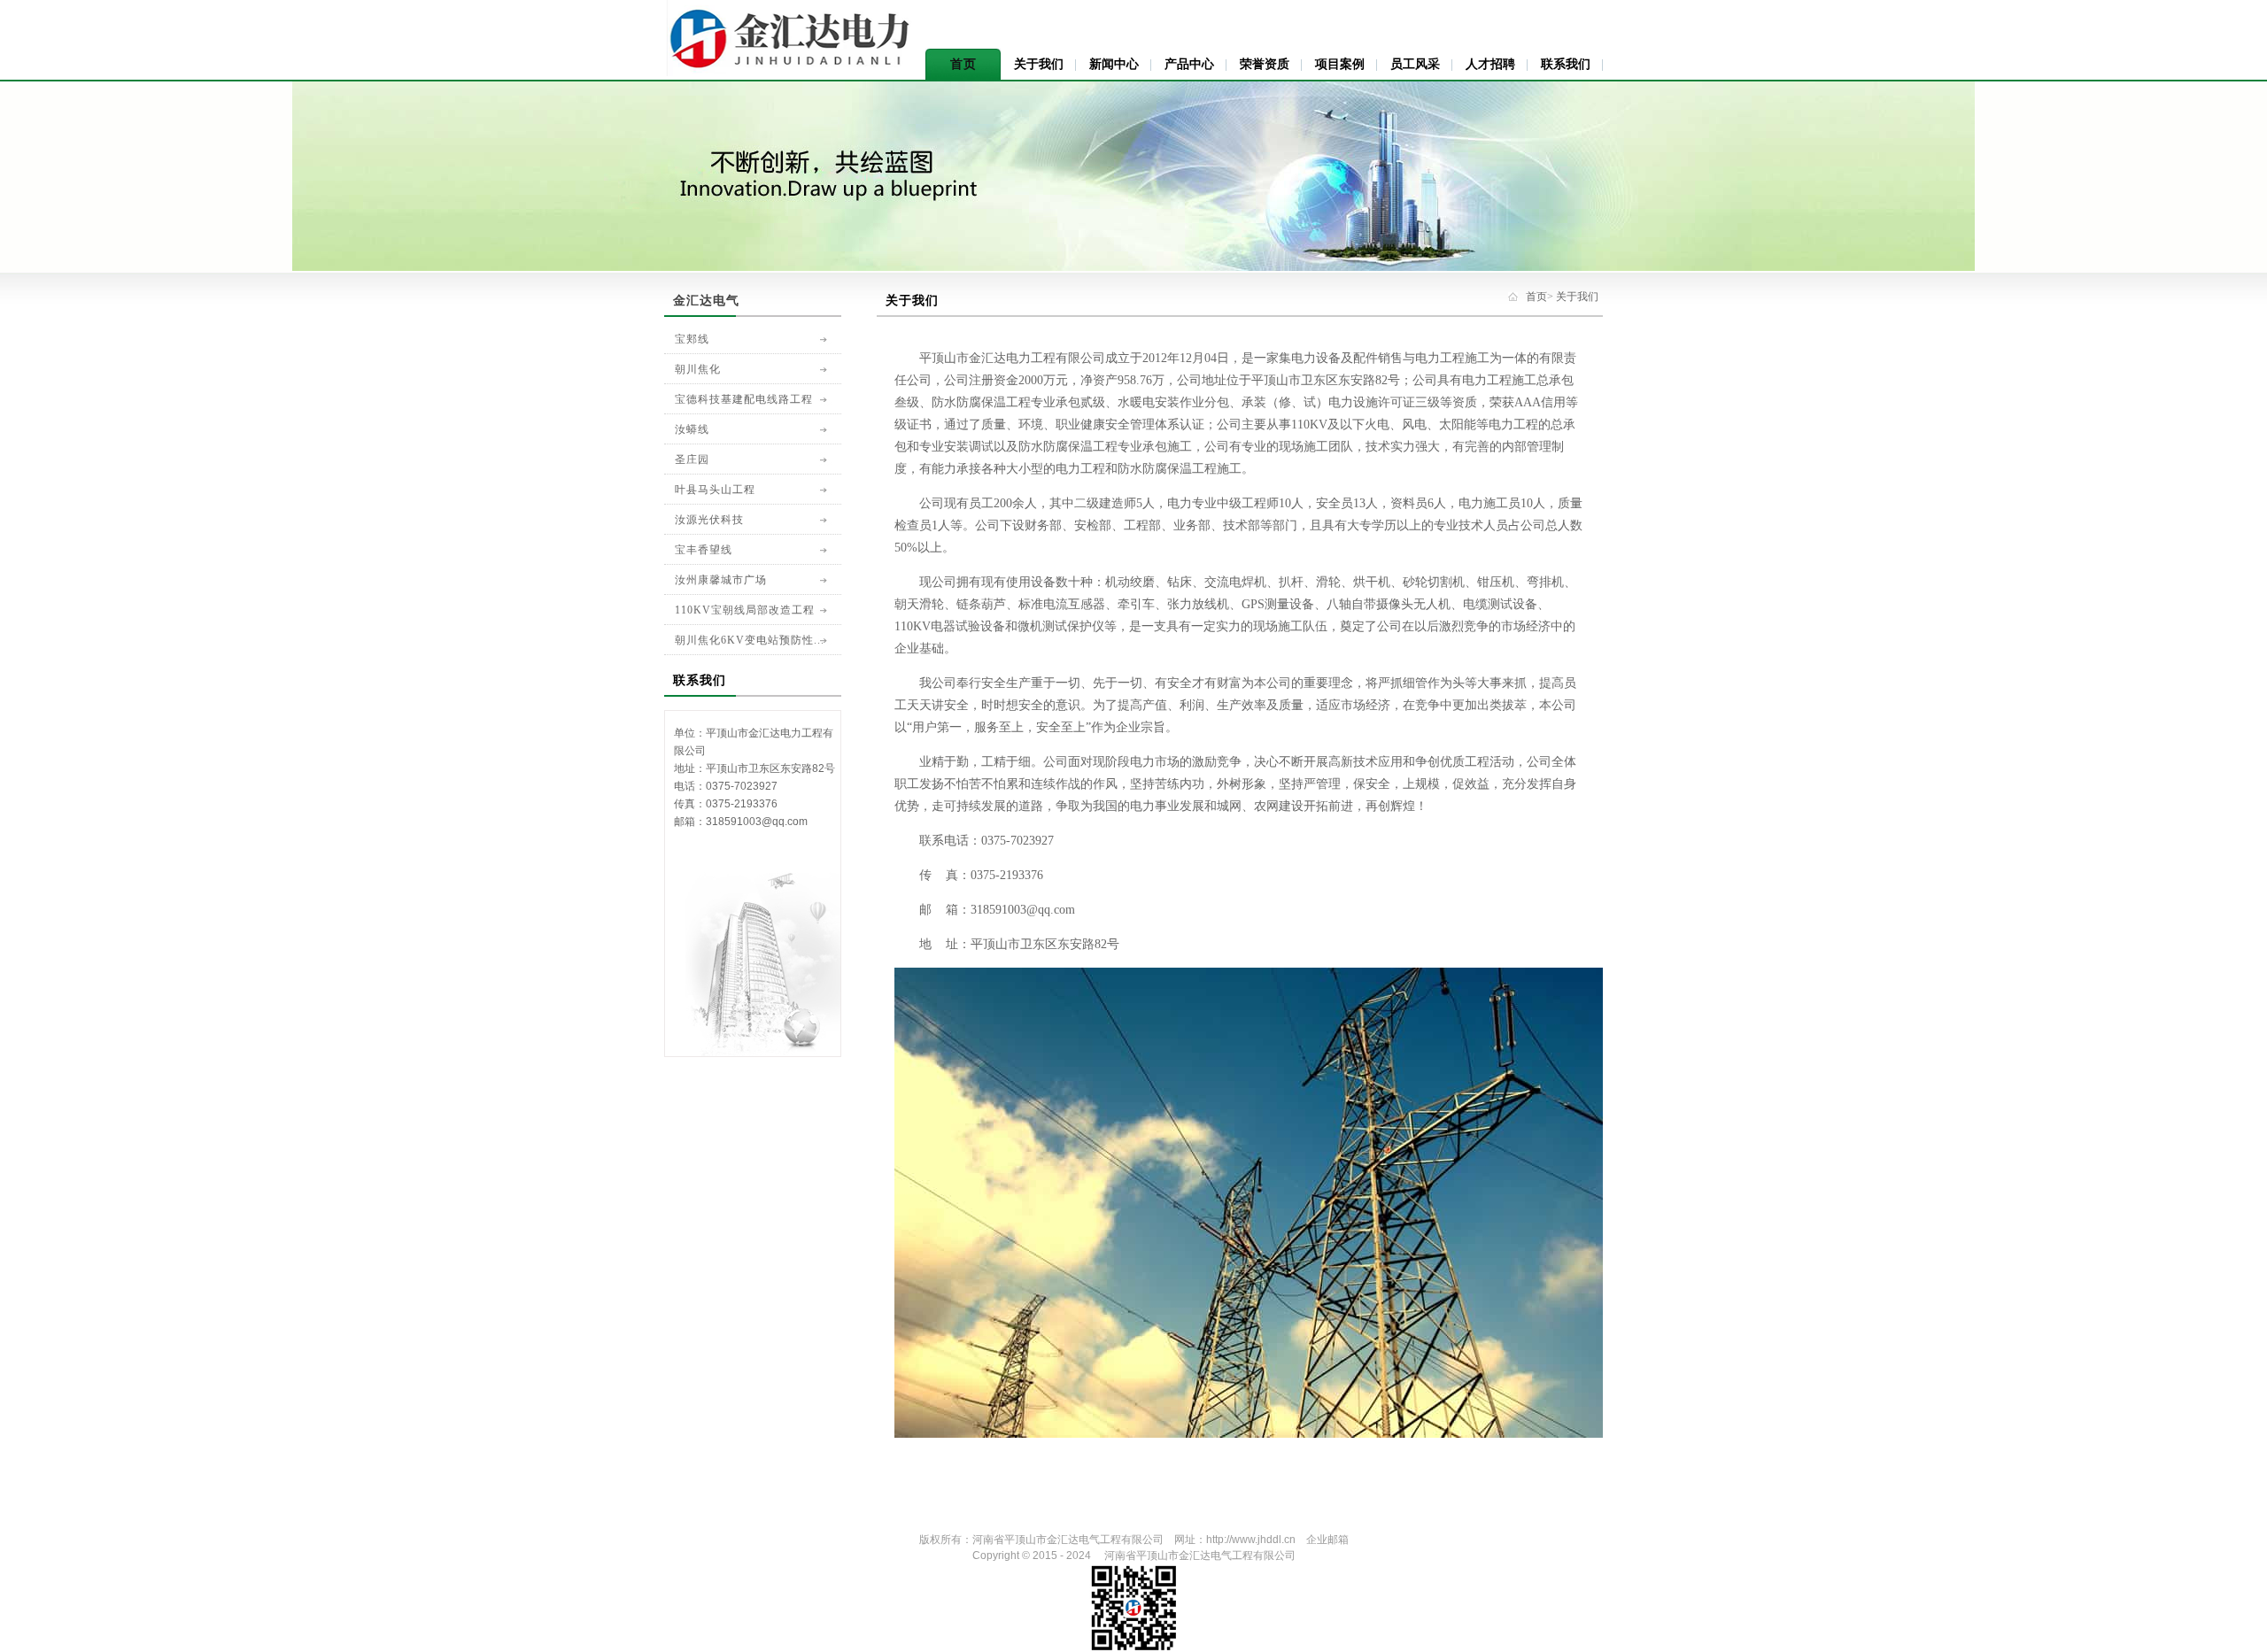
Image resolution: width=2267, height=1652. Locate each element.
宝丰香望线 (704, 550)
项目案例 (1340, 64)
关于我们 (1039, 64)
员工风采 (1415, 64)
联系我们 (1566, 64)
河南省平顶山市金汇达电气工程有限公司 (1068, 1540)
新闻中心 (1114, 64)
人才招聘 (1490, 64)
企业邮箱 (1327, 1540)
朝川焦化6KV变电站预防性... (750, 640)
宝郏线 (692, 339)
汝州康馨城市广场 (721, 580)
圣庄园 (692, 459)
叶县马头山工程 (715, 490)
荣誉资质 (1265, 64)
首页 (963, 64)
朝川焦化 (698, 369)
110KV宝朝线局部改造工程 (745, 610)
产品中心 (1189, 64)
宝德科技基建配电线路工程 (744, 399)
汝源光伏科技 (709, 520)
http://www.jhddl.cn (1251, 1540)
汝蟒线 (692, 429)
